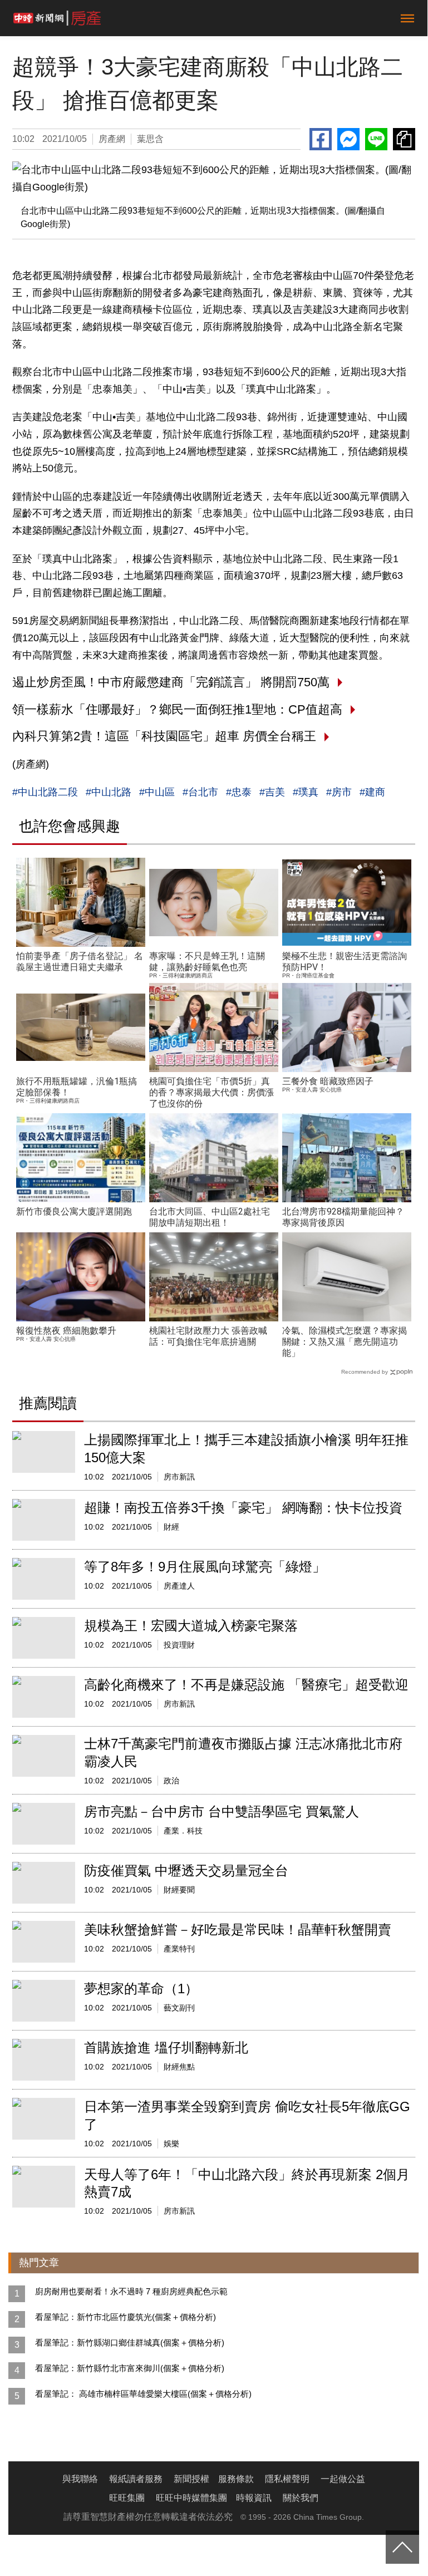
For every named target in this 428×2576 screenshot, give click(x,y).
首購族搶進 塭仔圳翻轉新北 (166, 2047)
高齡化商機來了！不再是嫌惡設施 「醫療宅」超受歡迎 (246, 1685)
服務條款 (236, 2479)
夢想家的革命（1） (141, 1988)
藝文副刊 (179, 2008)
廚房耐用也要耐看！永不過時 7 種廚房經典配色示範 (131, 2291)
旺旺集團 (127, 2498)
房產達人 (179, 1586)
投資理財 (179, 1645)
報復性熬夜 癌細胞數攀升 (66, 1331)
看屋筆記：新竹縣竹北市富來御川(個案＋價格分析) (130, 2368)
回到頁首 (402, 2547)
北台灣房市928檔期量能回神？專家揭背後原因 (343, 1217)
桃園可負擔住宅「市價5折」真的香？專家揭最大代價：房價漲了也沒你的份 (211, 1092)
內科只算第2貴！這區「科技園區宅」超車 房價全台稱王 (164, 736)
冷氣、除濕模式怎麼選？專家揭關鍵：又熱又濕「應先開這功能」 (345, 1342)
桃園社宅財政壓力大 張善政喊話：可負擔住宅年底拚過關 (208, 1336)
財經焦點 (179, 2067)
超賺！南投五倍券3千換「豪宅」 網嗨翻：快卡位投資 (243, 1508)
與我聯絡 (80, 2479)
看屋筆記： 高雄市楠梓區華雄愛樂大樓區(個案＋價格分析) (143, 2394)
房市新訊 (179, 1477)
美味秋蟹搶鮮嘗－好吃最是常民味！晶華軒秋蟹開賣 (238, 1929)
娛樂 (171, 2144)
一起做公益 (343, 2479)
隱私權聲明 (287, 2479)
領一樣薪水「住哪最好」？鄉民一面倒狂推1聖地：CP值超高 (177, 709)
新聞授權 (191, 2479)
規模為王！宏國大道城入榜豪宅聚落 (191, 1626)
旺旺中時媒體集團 (191, 2498)
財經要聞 (179, 1890)
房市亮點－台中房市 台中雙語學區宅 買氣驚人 (222, 1811)
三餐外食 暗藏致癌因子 (328, 1081)
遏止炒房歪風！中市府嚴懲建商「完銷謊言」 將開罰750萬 (171, 682)
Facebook (321, 139)
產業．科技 (183, 1831)
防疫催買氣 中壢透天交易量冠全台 (186, 1870)
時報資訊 (254, 2498)
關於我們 (301, 2498)
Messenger (348, 139)
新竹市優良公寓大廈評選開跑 (74, 1211)
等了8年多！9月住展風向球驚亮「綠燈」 (205, 1567)
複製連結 (404, 139)
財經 (171, 1527)
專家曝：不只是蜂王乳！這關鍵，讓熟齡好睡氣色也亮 (207, 962)
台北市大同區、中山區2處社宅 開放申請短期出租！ (210, 1217)
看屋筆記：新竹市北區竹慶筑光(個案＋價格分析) (126, 2317)
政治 (171, 1781)
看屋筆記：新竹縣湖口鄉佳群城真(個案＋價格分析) (130, 2343)
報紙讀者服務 (136, 2479)
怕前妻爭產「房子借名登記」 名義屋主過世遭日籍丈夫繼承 (80, 962)
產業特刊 (179, 1949)
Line (376, 139)
